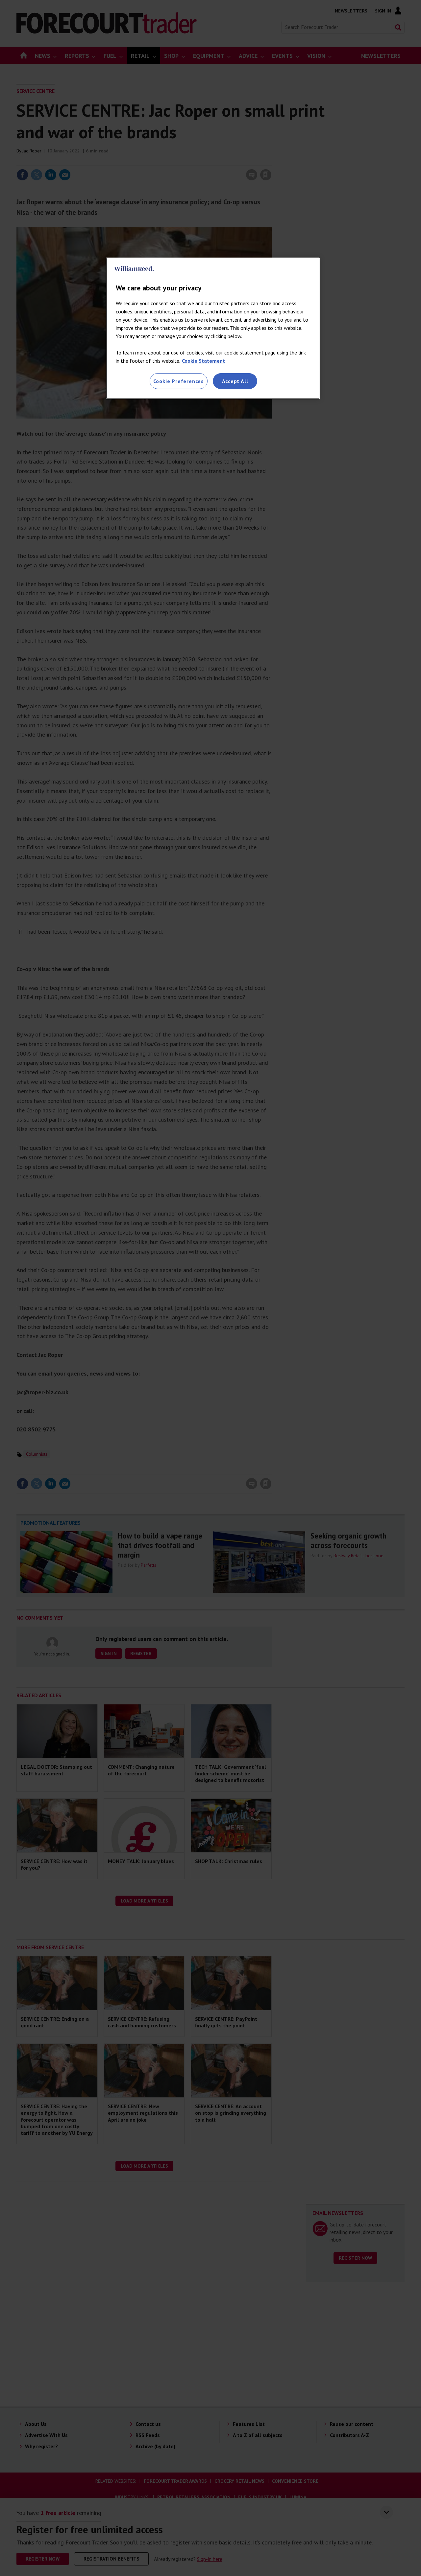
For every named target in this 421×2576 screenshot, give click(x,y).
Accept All (235, 381)
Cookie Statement (203, 361)
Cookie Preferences (179, 381)
